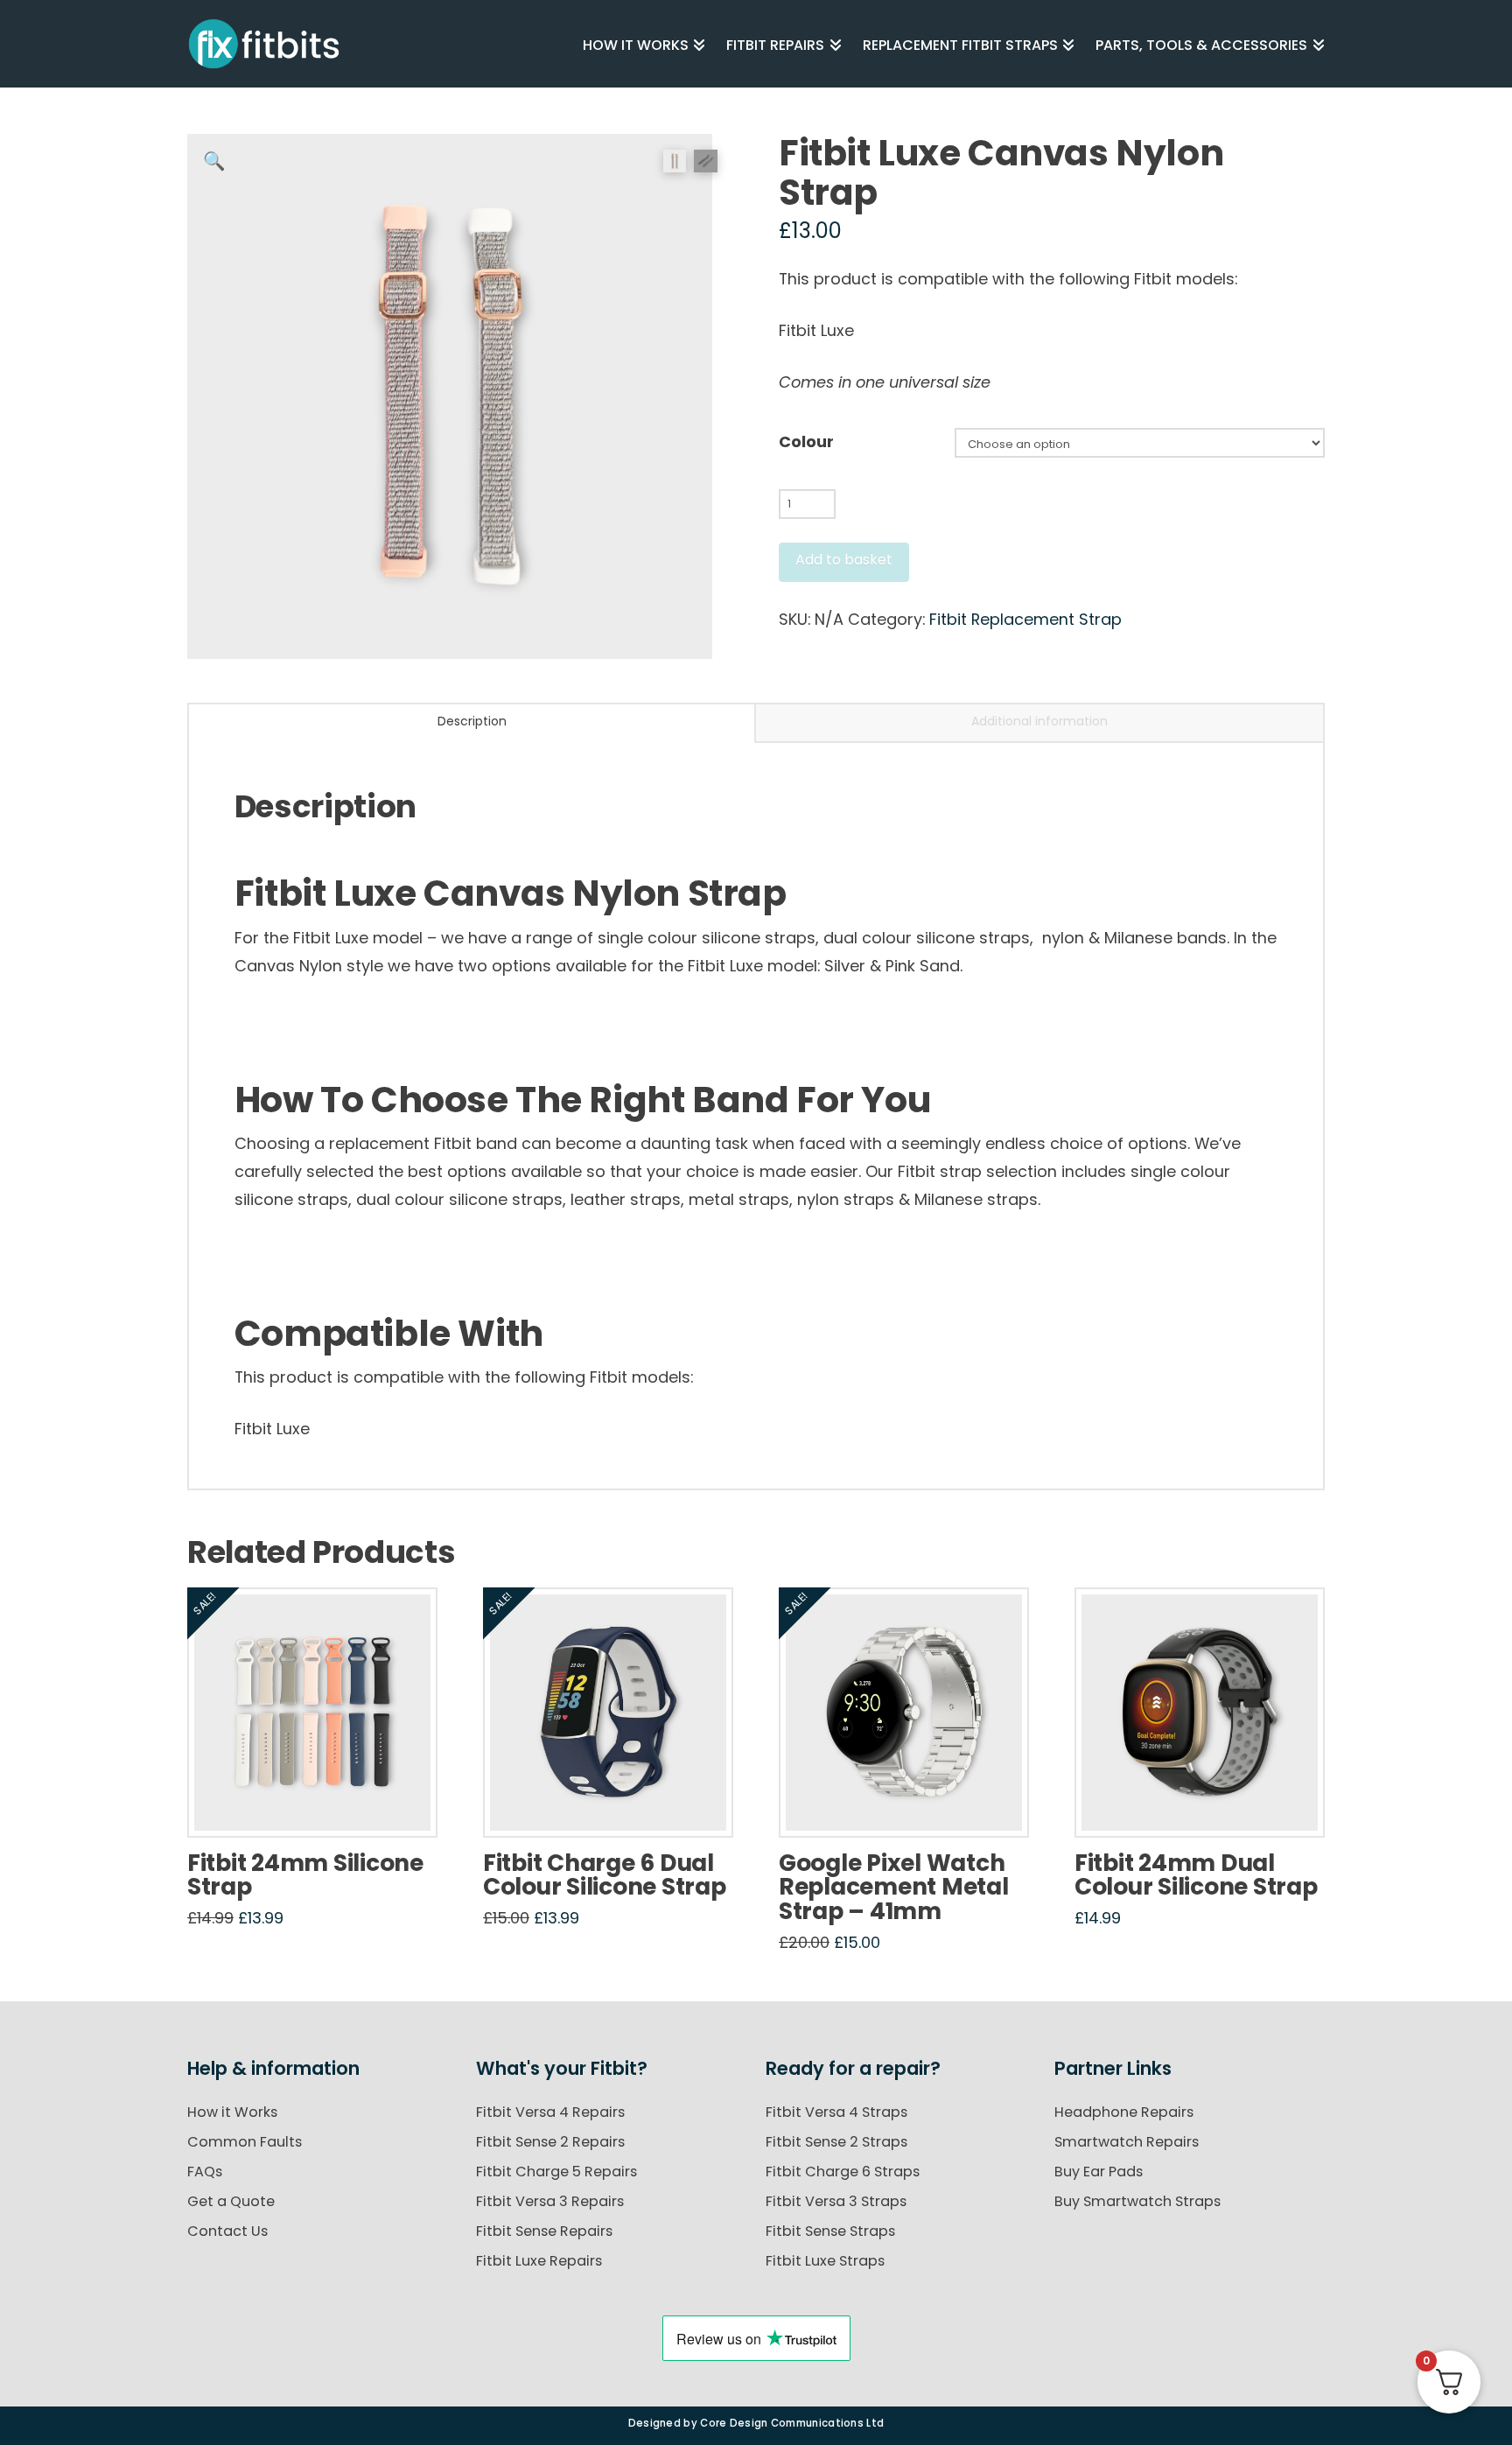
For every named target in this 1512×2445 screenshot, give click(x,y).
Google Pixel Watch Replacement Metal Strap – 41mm (894, 1887)
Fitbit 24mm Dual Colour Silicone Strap (1196, 1875)
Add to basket (844, 560)
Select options (318, 1805)
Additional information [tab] (1039, 721)
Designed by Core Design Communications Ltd (756, 2423)
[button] (214, 161)
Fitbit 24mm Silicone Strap (305, 1875)
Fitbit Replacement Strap (1025, 619)
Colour (806, 441)
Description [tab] (472, 721)
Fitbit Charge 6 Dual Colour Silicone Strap (604, 1875)
